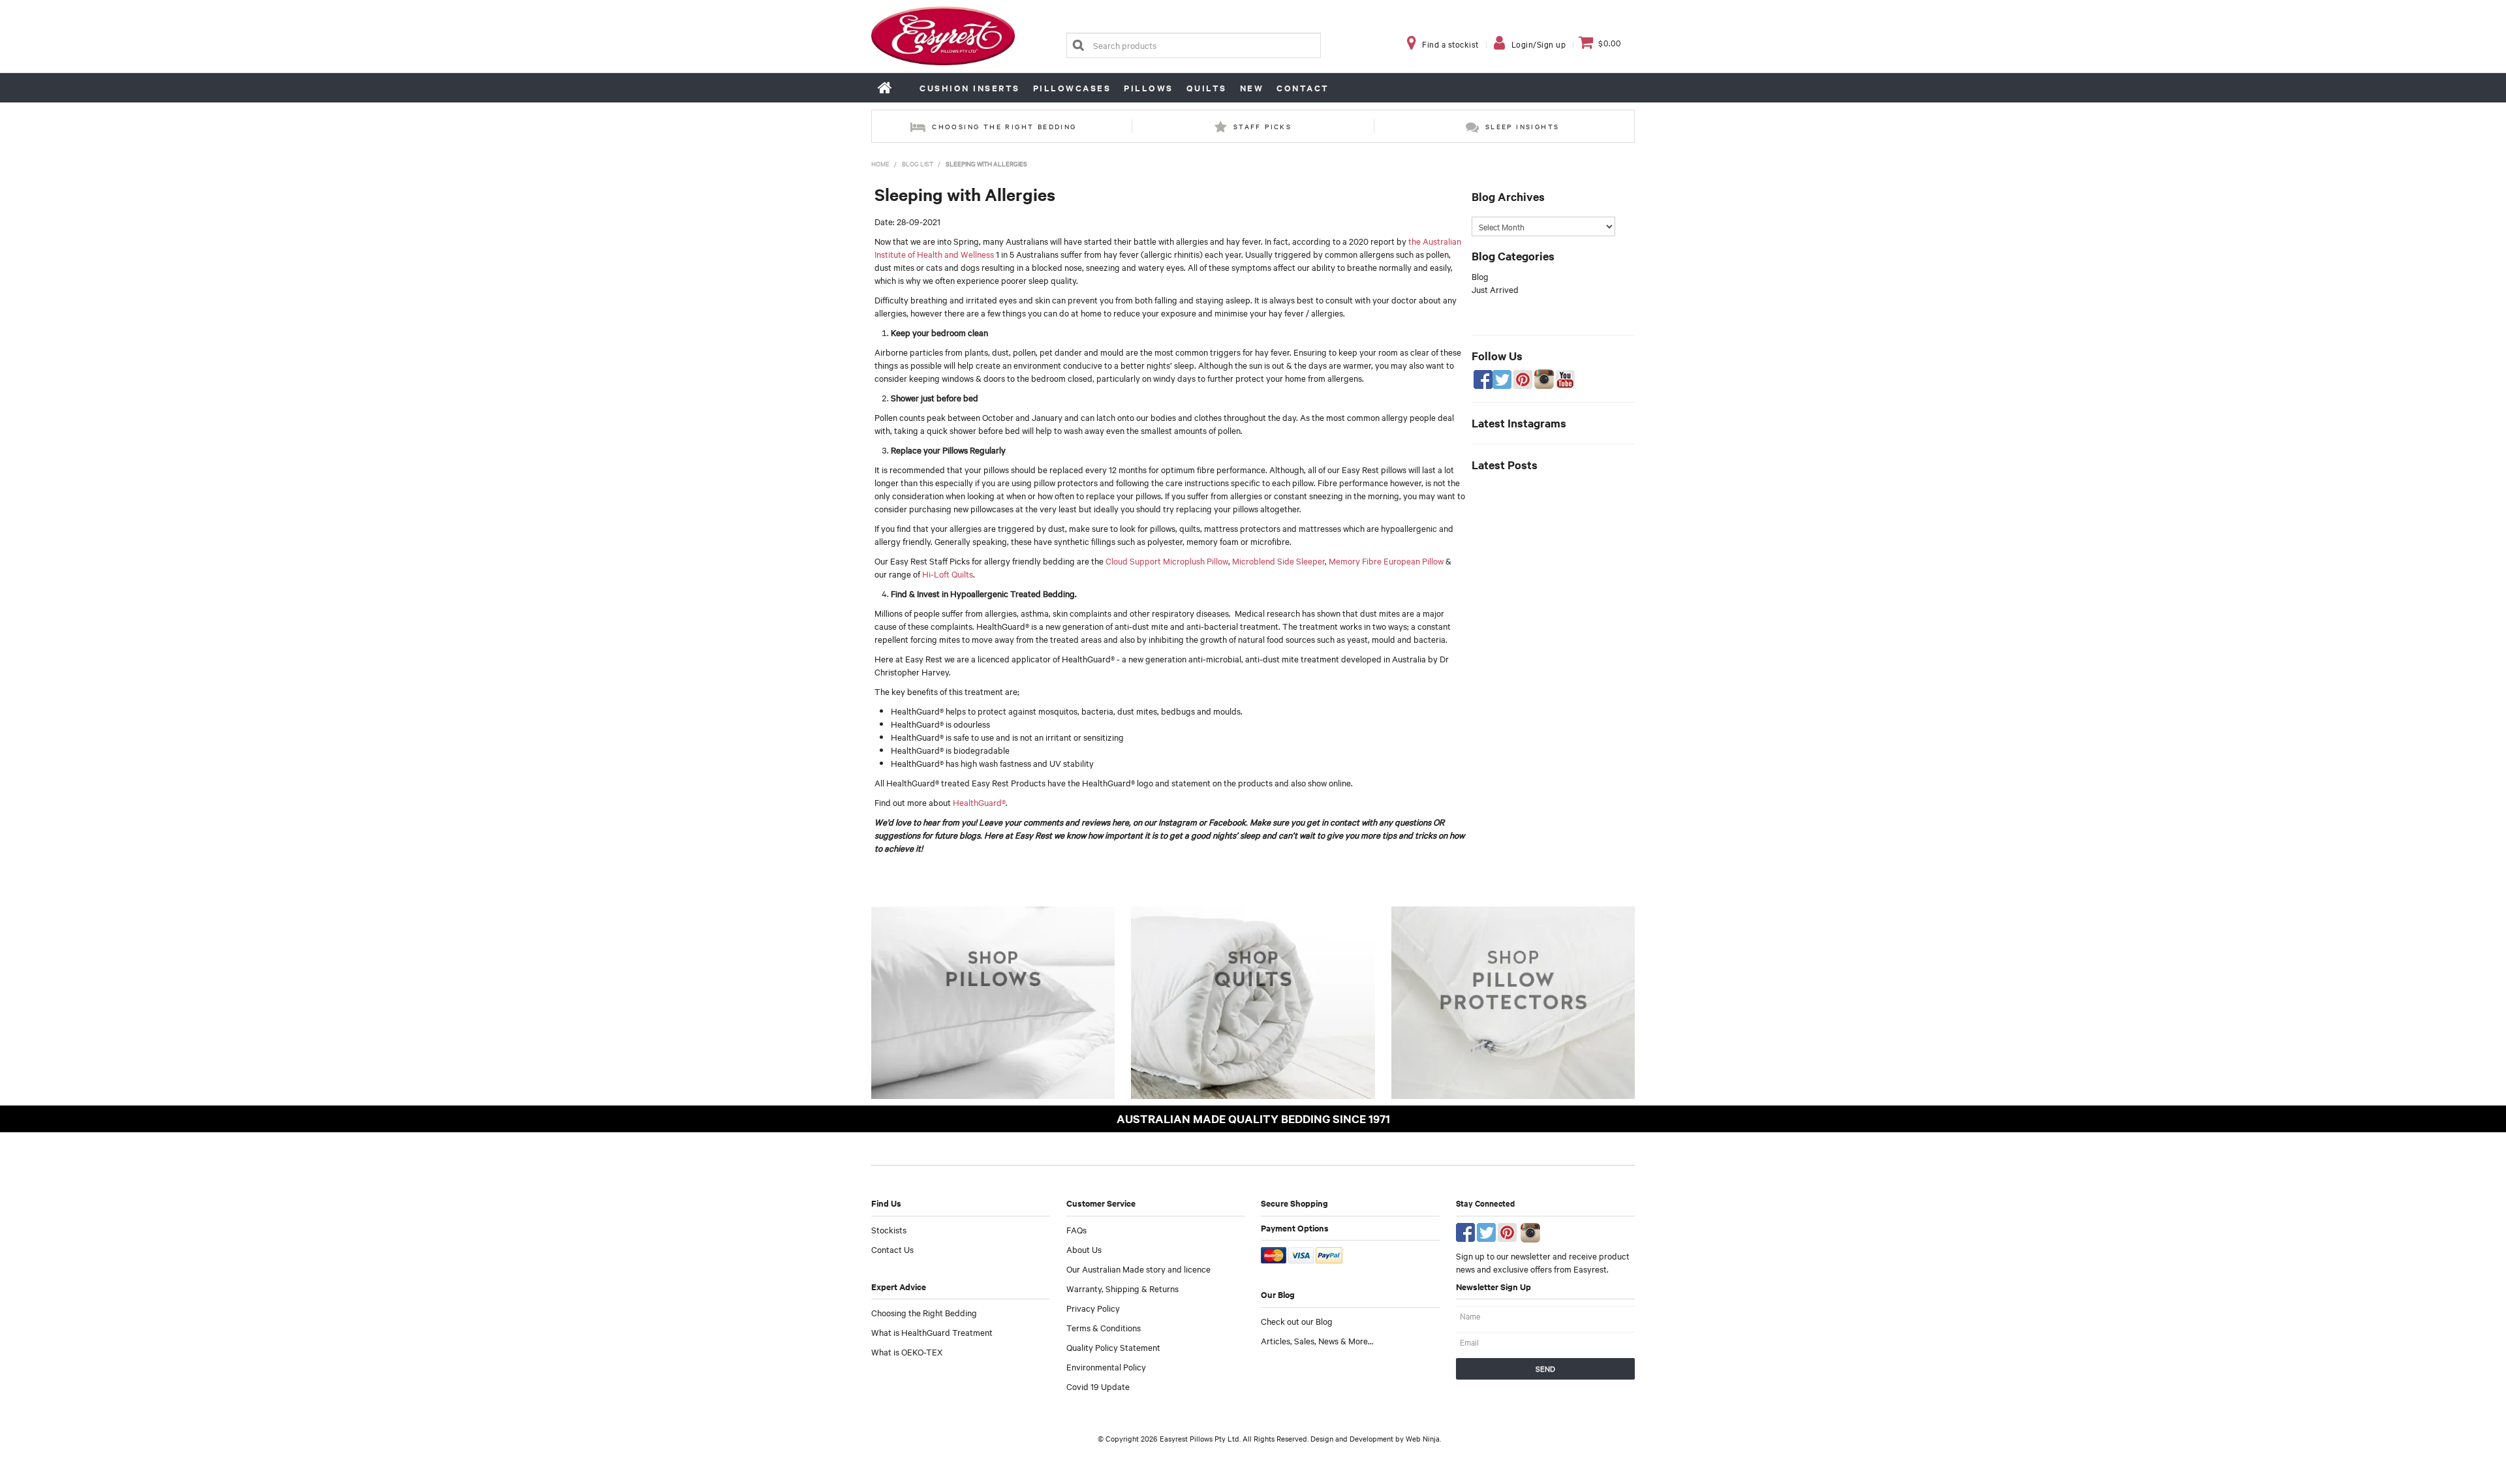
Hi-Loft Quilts (948, 574)
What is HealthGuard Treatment (932, 1332)
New (1252, 88)
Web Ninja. (1423, 1438)
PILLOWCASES (1072, 88)
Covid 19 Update (1098, 1386)
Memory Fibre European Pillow (1385, 561)
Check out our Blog (1297, 1321)
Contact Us (892, 1249)
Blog (1480, 276)
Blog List (918, 163)
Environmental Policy (1106, 1367)
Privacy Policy (1093, 1308)
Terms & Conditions (1104, 1327)
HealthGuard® (979, 802)
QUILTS (1207, 88)
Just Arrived (1495, 289)
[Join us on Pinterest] (1507, 1231)
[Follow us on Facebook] (1465, 1231)
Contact (1303, 88)
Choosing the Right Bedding (924, 1312)
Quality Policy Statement (1113, 1347)
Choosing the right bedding (1004, 126)
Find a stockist (1450, 44)
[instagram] (1530, 1231)
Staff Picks (1262, 126)
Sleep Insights (1523, 126)
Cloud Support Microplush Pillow (1167, 561)
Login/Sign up (1539, 44)
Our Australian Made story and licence (1138, 1269)
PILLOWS (1149, 88)
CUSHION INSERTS (970, 88)
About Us (1084, 1249)
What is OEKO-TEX (907, 1352)
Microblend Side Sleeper (1278, 561)
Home (886, 87)
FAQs (1076, 1229)
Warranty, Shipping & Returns (1122, 1288)
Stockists (889, 1229)
